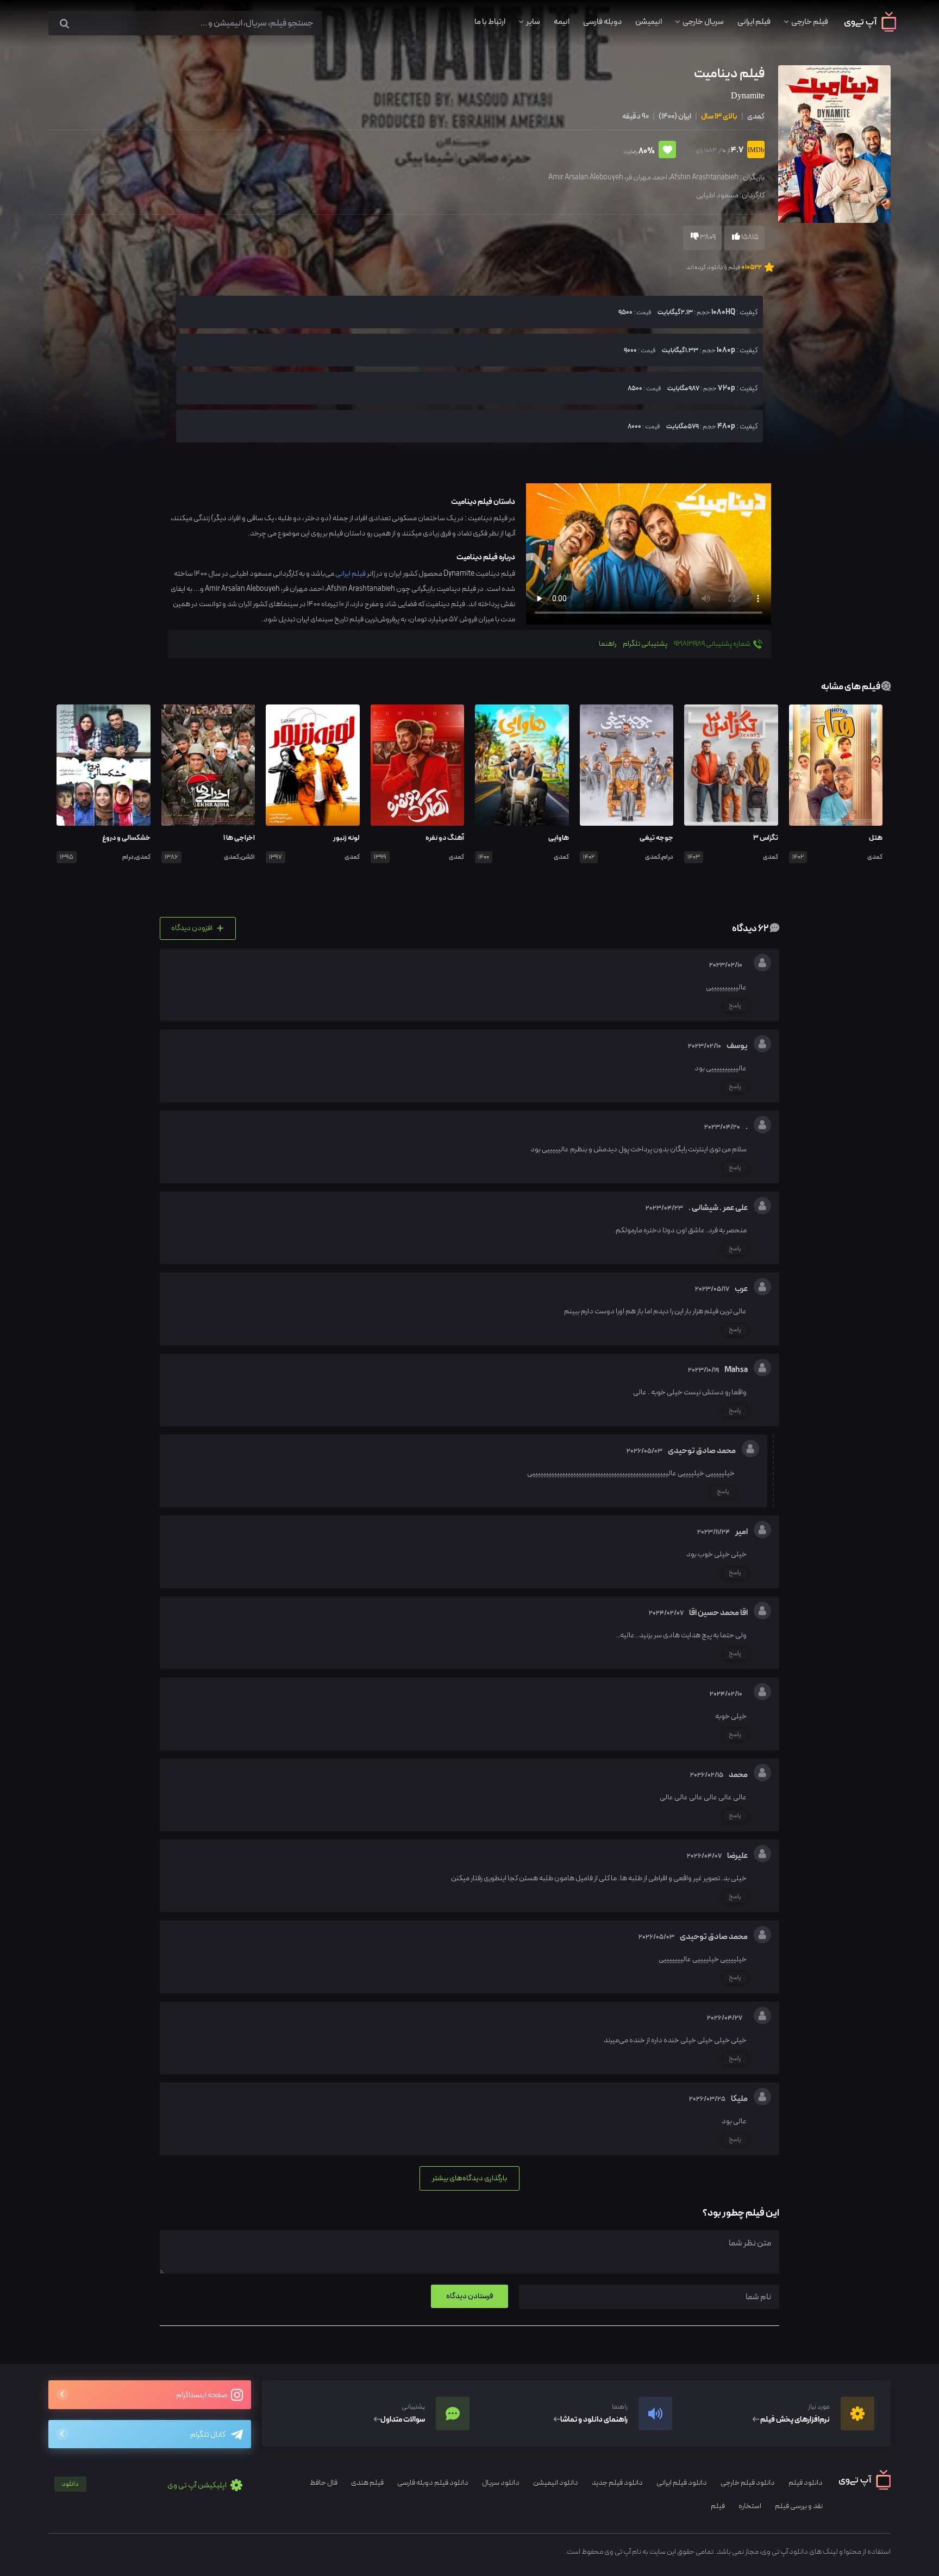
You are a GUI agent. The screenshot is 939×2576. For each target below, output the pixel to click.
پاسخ (735, 1006)
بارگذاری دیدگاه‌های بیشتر (469, 2178)
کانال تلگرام (208, 2435)
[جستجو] (64, 24)
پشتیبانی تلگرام (645, 644)
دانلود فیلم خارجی (748, 2483)
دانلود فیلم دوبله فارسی (433, 2483)
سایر (533, 22)
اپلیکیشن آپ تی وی (145, 2485)
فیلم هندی (367, 2483)
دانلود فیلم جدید (617, 2483)
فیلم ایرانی (754, 22)
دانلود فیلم (806, 2483)
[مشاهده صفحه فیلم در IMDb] (754, 151)
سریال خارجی (703, 22)
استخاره (750, 2506)
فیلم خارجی (810, 22)
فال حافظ (324, 2483)
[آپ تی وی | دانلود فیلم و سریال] (870, 29)
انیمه (562, 22)
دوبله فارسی (602, 22)
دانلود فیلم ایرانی (682, 2483)
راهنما (608, 644)
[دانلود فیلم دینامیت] (833, 143)
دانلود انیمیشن (556, 2483)
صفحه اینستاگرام (202, 2395)
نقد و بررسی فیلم (799, 2506)
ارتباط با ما (490, 22)
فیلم (718, 2506)
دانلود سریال (501, 2483)
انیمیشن (649, 22)
